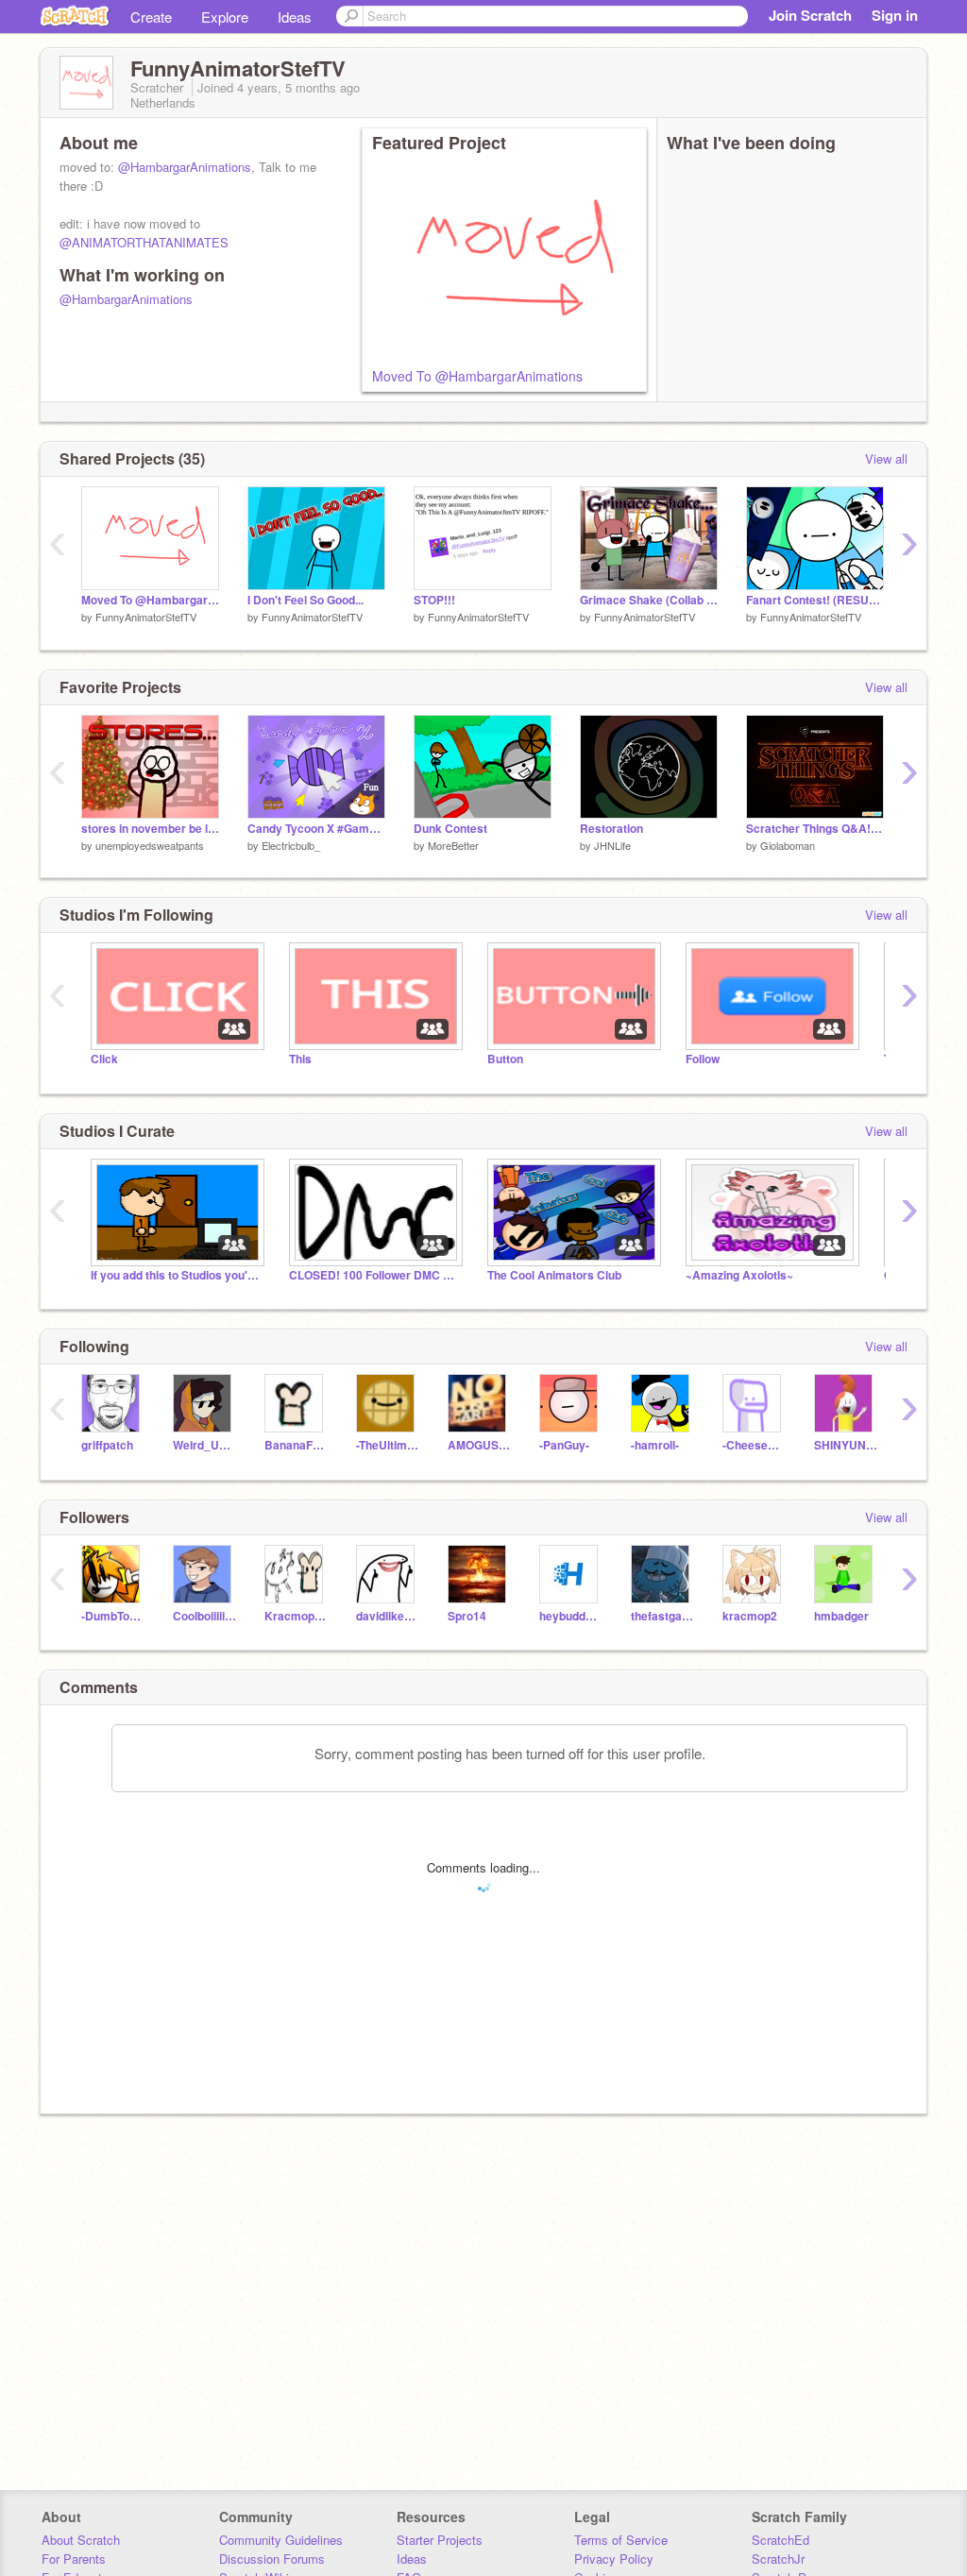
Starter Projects (440, 2540)
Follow (703, 1059)
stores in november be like (150, 829)
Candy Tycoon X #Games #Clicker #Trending (316, 829)
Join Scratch (810, 15)
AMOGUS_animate (479, 1445)
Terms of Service (621, 2540)
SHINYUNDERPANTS (846, 1445)
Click (104, 1059)
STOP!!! (434, 600)
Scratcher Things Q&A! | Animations (815, 829)
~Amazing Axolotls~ (739, 1275)
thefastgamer (662, 1616)
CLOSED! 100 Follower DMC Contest (374, 1275)
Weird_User (204, 1445)
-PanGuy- (564, 1445)
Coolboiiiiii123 (204, 1616)
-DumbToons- (113, 1616)
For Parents (74, 2559)
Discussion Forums (272, 2559)
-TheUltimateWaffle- (388, 1445)
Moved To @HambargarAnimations (477, 376)
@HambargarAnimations (185, 167)
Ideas (295, 17)
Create (151, 17)
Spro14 (467, 1616)
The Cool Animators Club (554, 1275)
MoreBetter (453, 845)
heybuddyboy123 (571, 1616)
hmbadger (841, 1616)
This (300, 1059)
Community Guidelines (281, 2540)
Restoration (611, 829)
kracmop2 (750, 1616)
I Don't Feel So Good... (305, 600)
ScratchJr (778, 2559)
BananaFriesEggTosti (296, 1445)
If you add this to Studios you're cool (176, 1275)
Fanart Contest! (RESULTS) (815, 600)
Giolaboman (788, 845)
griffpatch (107, 1445)
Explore (225, 17)
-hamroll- (655, 1445)
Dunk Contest (450, 829)
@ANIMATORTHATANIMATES (144, 242)
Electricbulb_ (291, 845)
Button (505, 1059)
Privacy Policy (614, 2559)
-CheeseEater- (754, 1445)
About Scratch (81, 2540)
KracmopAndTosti (296, 1616)
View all (886, 458)
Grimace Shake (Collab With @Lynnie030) (649, 600)
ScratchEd (780, 2540)
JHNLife (612, 845)
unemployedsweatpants (150, 845)
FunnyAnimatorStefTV (146, 617)
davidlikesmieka (388, 1616)
